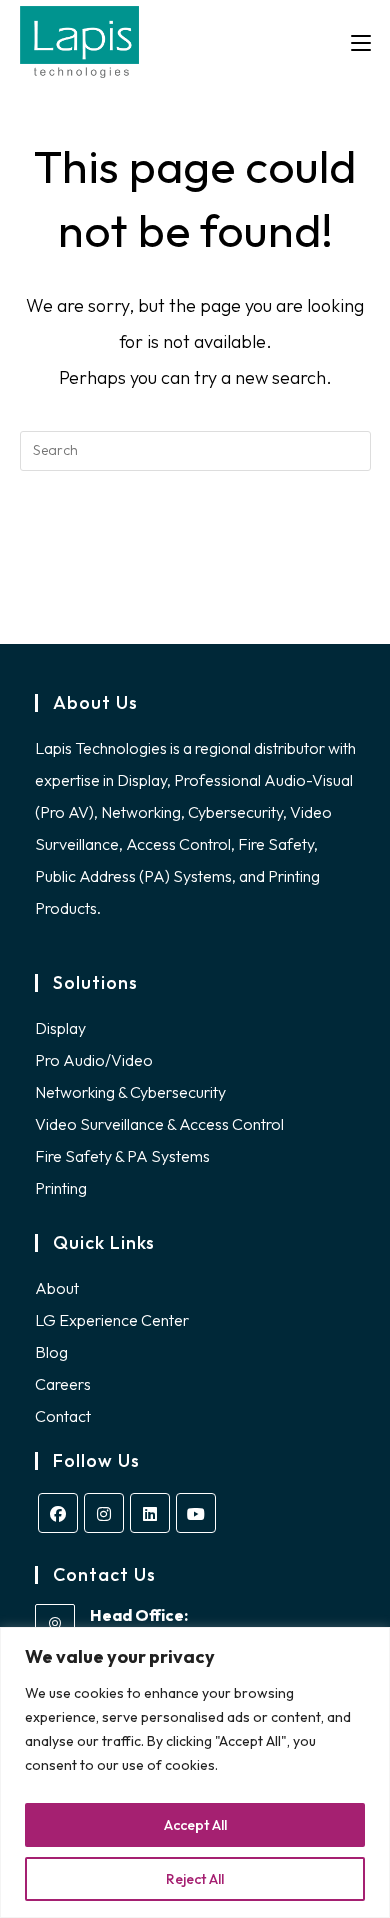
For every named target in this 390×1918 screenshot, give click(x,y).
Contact (63, 1416)
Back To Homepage (195, 532)
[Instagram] (104, 1513)
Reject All (195, 1879)
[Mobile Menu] (361, 42)
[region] (195, 1772)
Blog (51, 1352)
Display (60, 1028)
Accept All (195, 1825)
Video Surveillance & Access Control (159, 1124)
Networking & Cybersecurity (130, 1092)
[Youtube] (196, 1513)
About (57, 1288)
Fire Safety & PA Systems (122, 1156)
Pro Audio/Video (94, 1060)
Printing (61, 1188)
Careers (63, 1384)
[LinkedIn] (150, 1513)
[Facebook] (58, 1513)
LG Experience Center (112, 1320)
